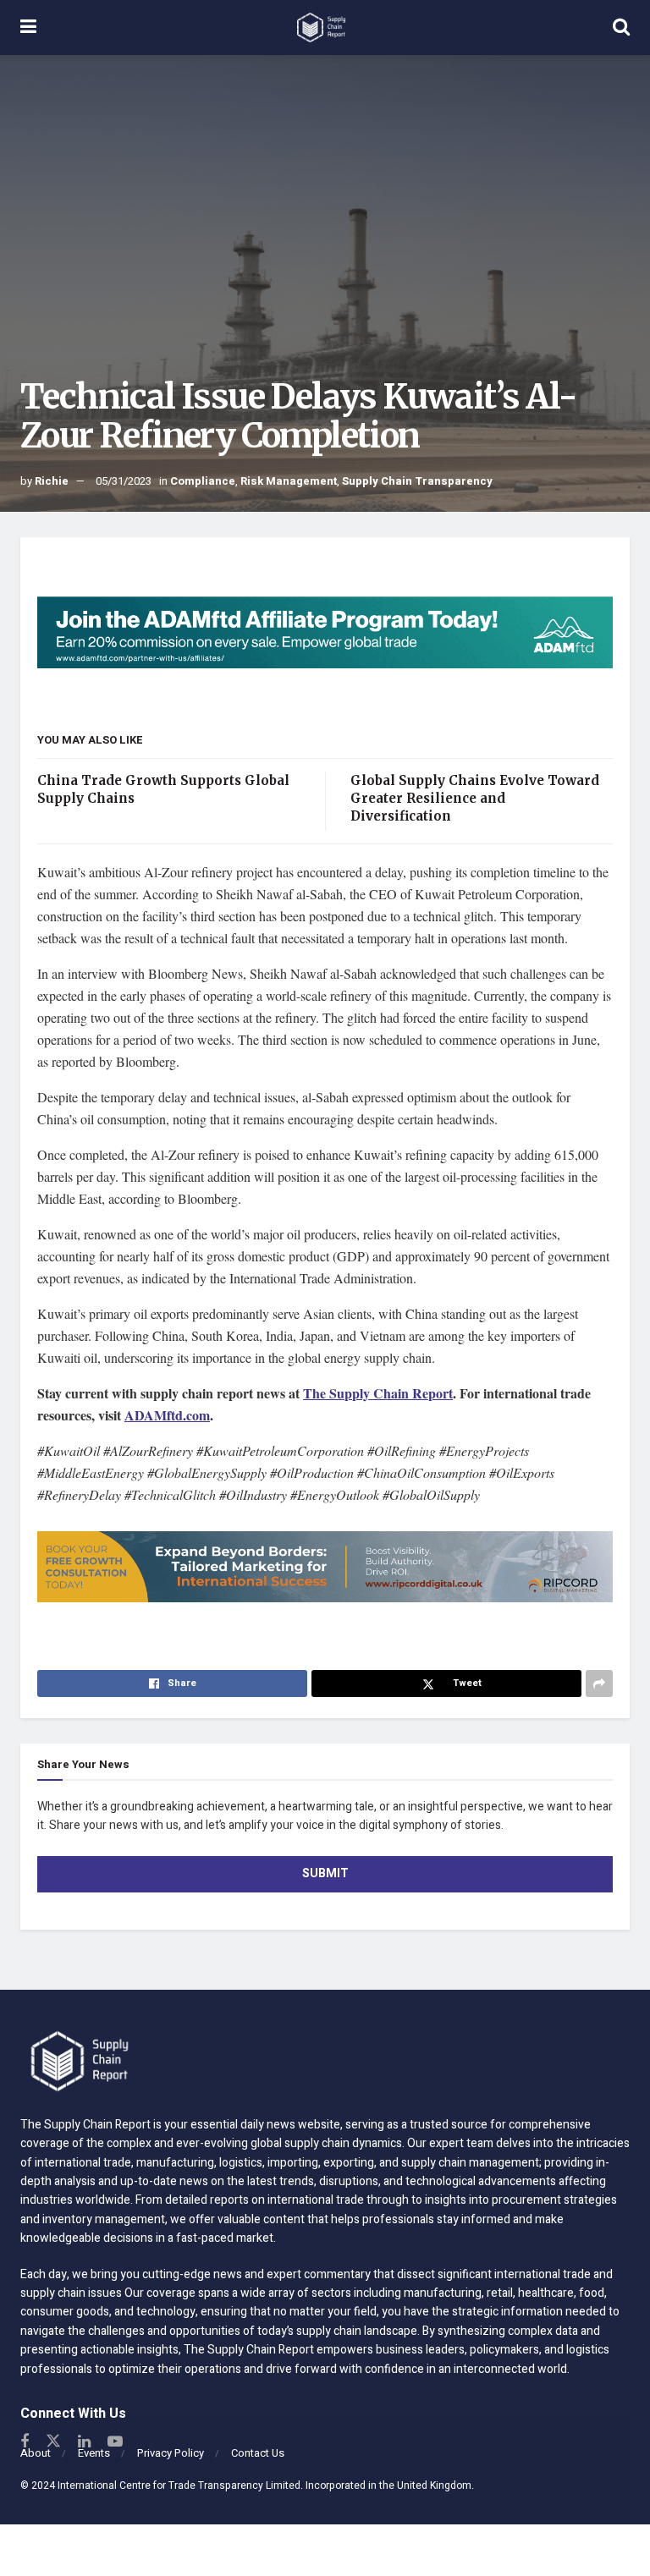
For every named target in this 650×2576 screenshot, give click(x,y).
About (36, 2453)
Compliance (203, 481)
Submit (325, 1873)
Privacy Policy (171, 2453)
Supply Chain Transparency (417, 481)
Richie (52, 481)
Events (94, 2453)
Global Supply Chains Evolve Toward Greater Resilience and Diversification (475, 798)
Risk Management (289, 481)
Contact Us (258, 2453)
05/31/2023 (124, 481)
